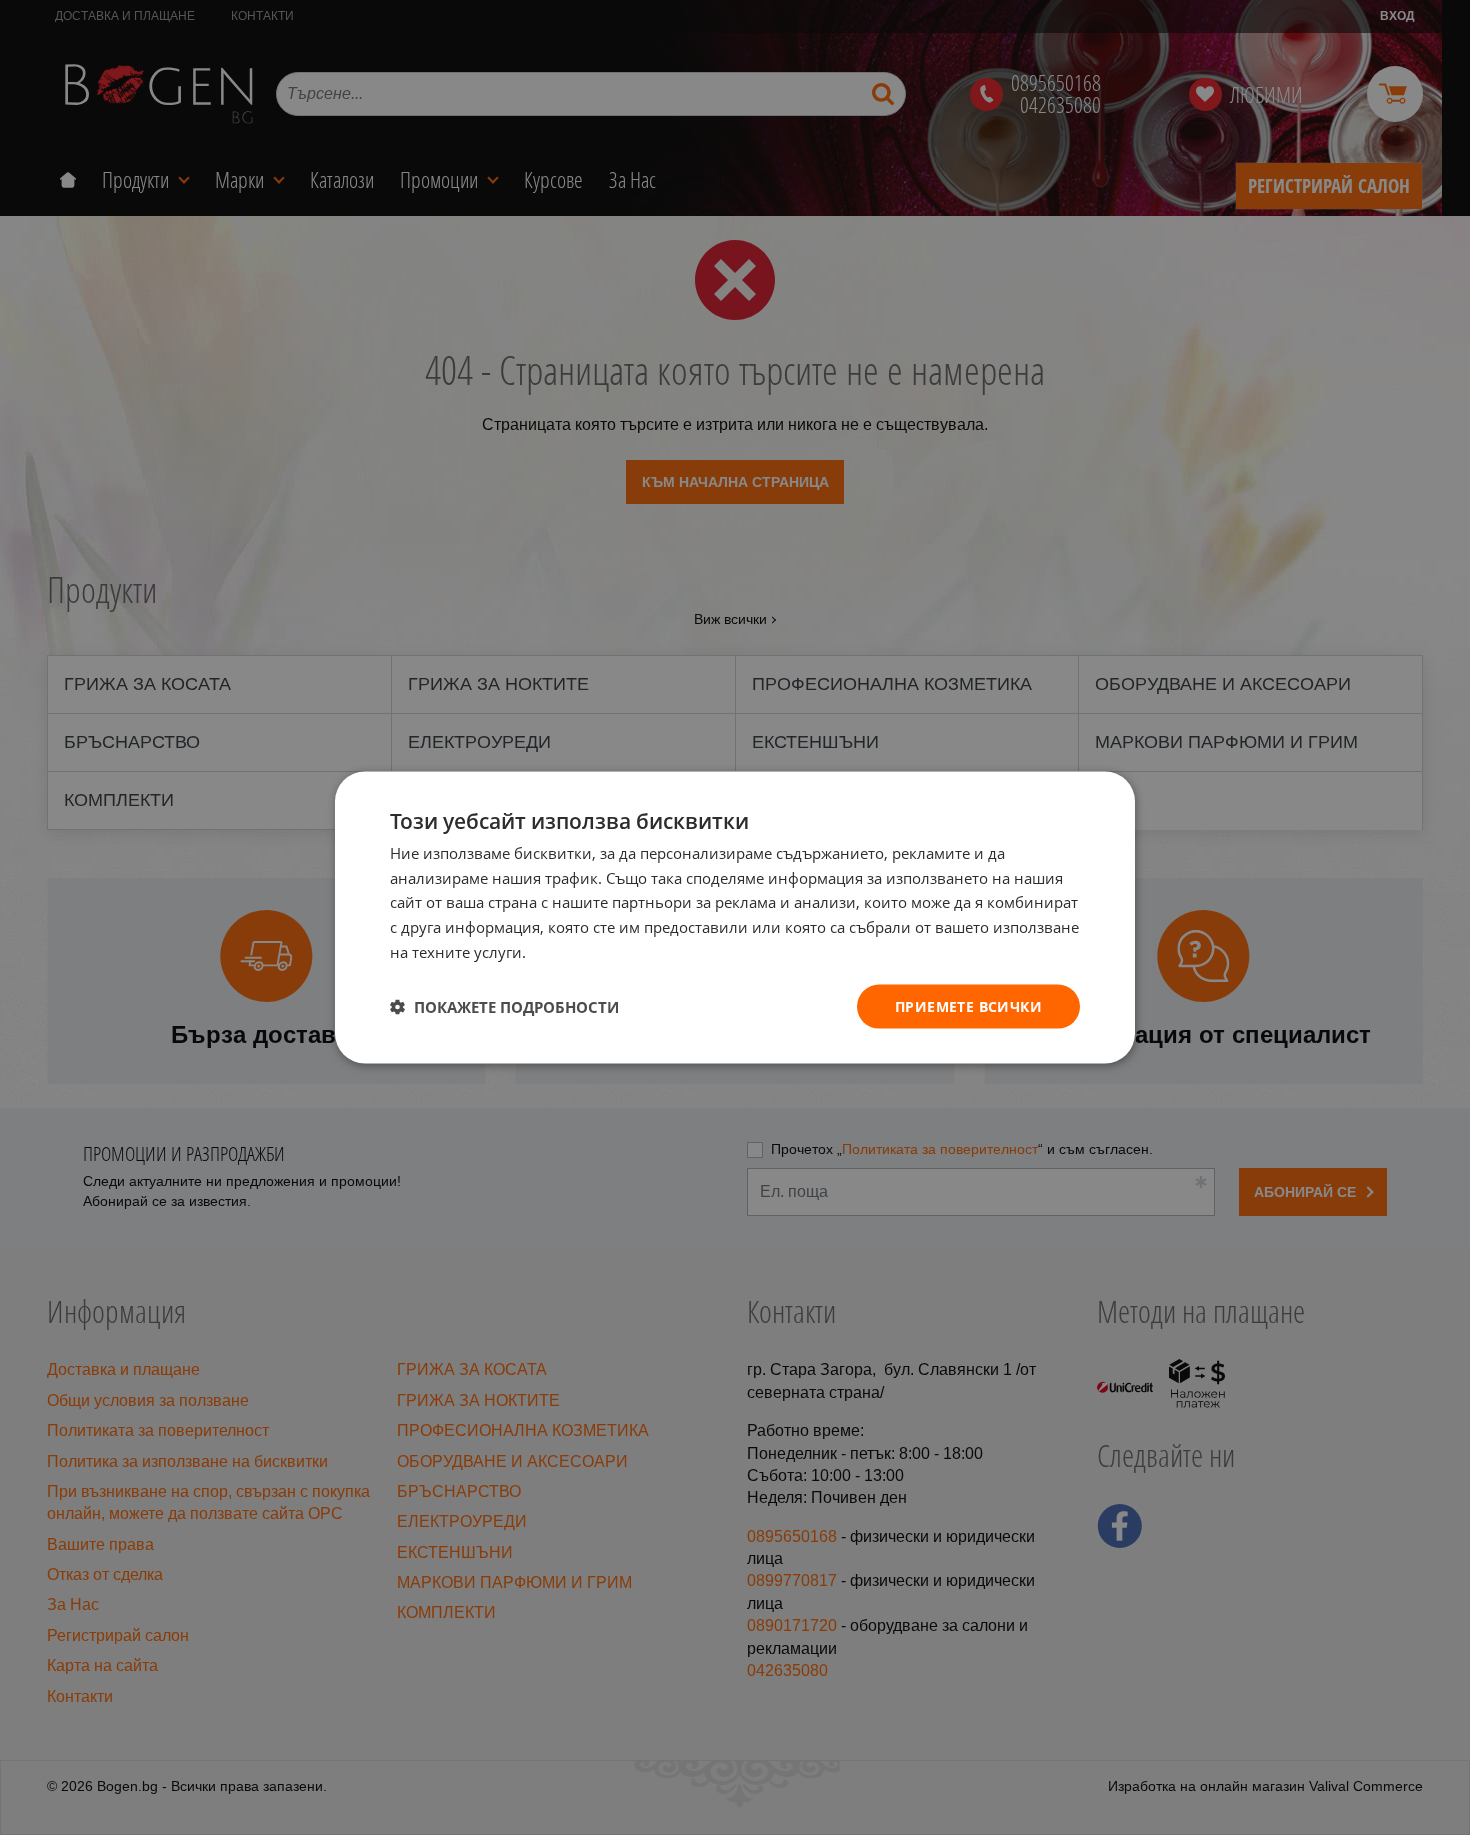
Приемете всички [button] (968, 1005)
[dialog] (735, 917)
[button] (504, 1007)
